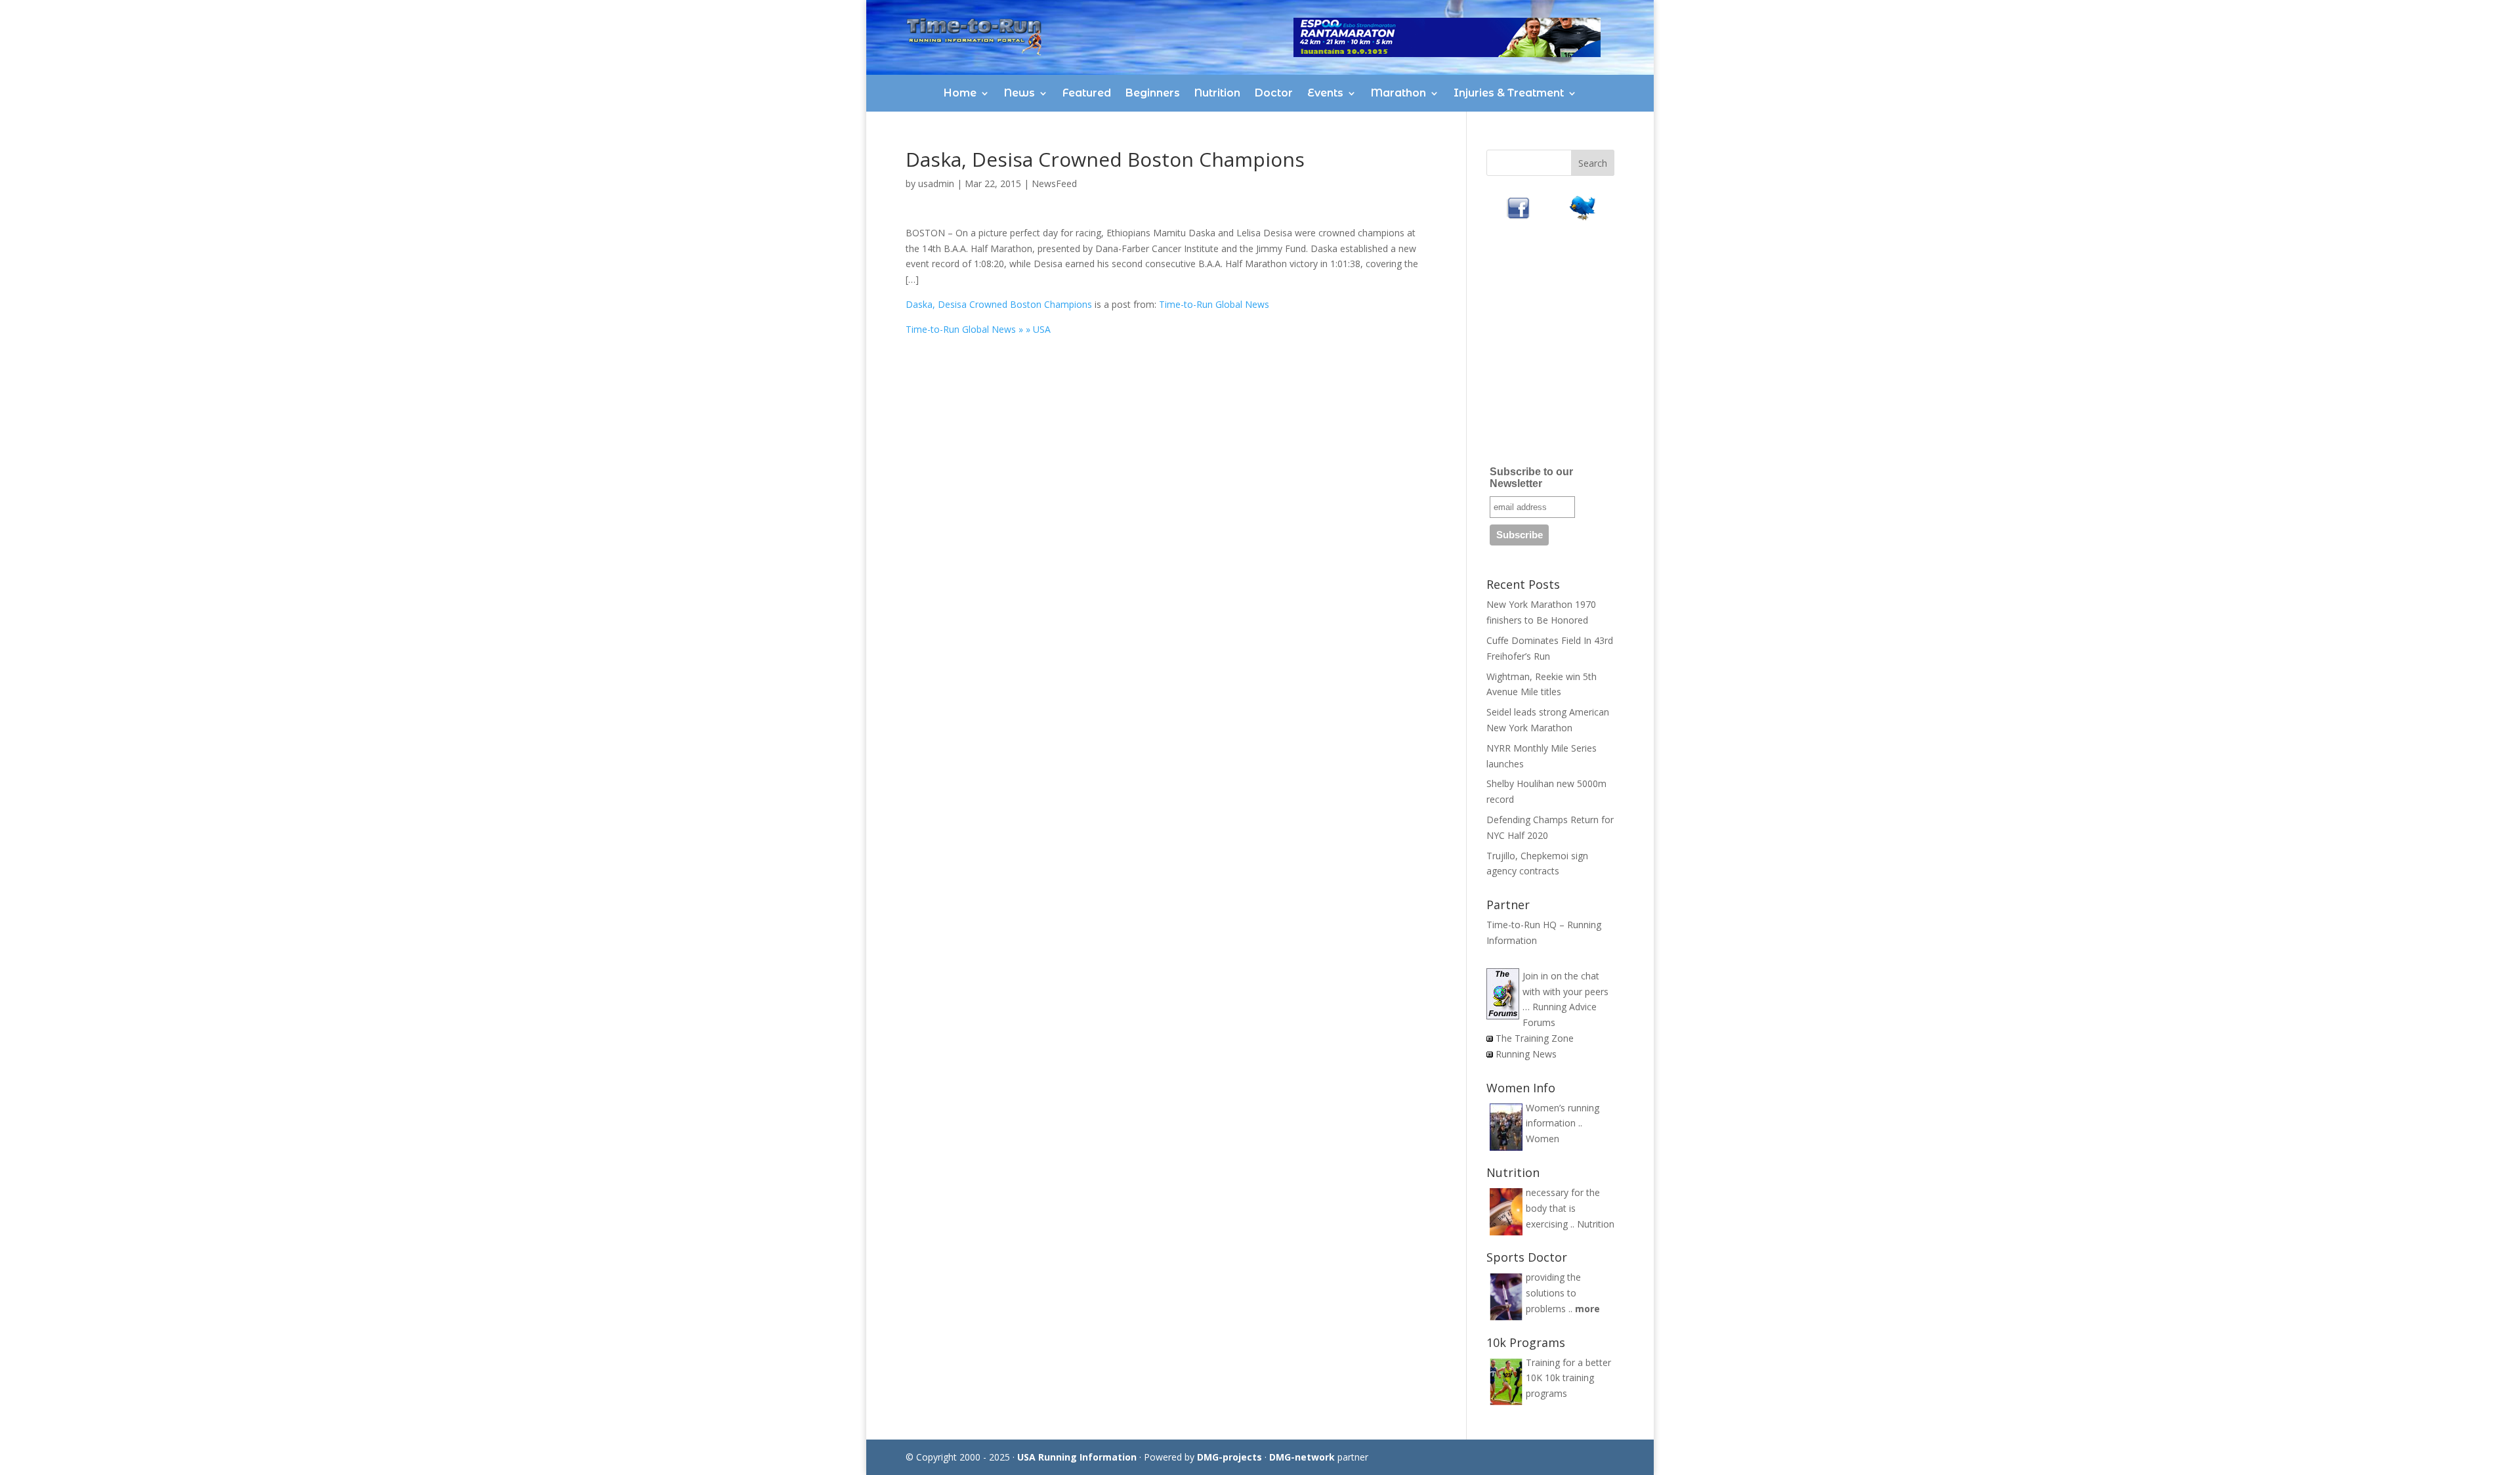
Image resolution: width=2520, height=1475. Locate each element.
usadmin (936, 183)
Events (1325, 93)
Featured (1087, 93)
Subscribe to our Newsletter (1531, 478)
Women (1543, 1139)
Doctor (1274, 93)
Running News (1526, 1054)
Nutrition (1217, 93)
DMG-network (1302, 1457)
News (1019, 93)
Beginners (1153, 93)
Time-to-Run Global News (1214, 304)
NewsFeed (1054, 183)
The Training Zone (1535, 1038)
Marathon (1398, 93)
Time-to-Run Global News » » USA (978, 329)
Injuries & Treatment (1509, 93)
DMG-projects (1229, 1457)
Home (960, 93)
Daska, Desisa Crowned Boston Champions (999, 304)
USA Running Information (1077, 1457)
